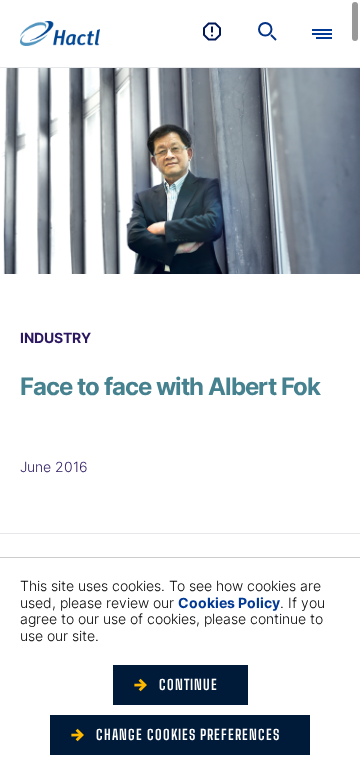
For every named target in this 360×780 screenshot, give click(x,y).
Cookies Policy (229, 602)
